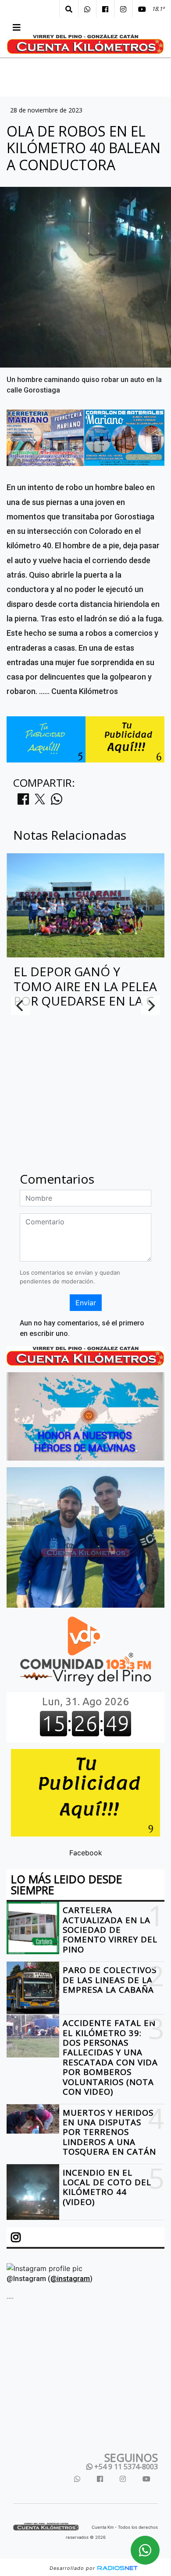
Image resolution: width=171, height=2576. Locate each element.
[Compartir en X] (40, 802)
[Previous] (21, 1006)
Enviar (86, 1303)
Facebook (86, 1853)
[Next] (150, 1006)
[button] (69, 9)
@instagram (70, 2279)
